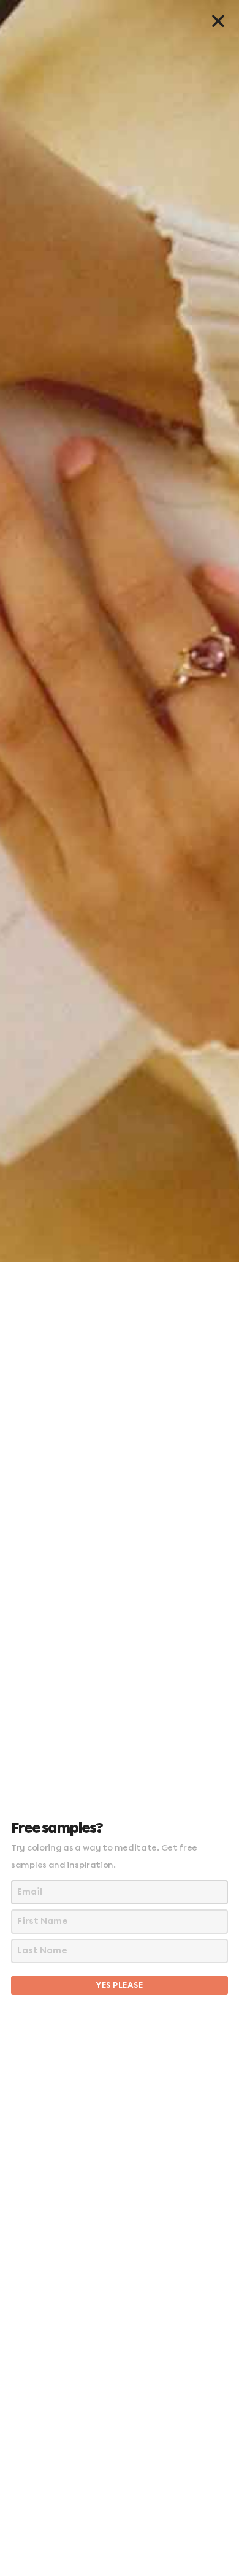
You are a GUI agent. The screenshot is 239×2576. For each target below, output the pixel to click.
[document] (120, 1288)
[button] (218, 21)
